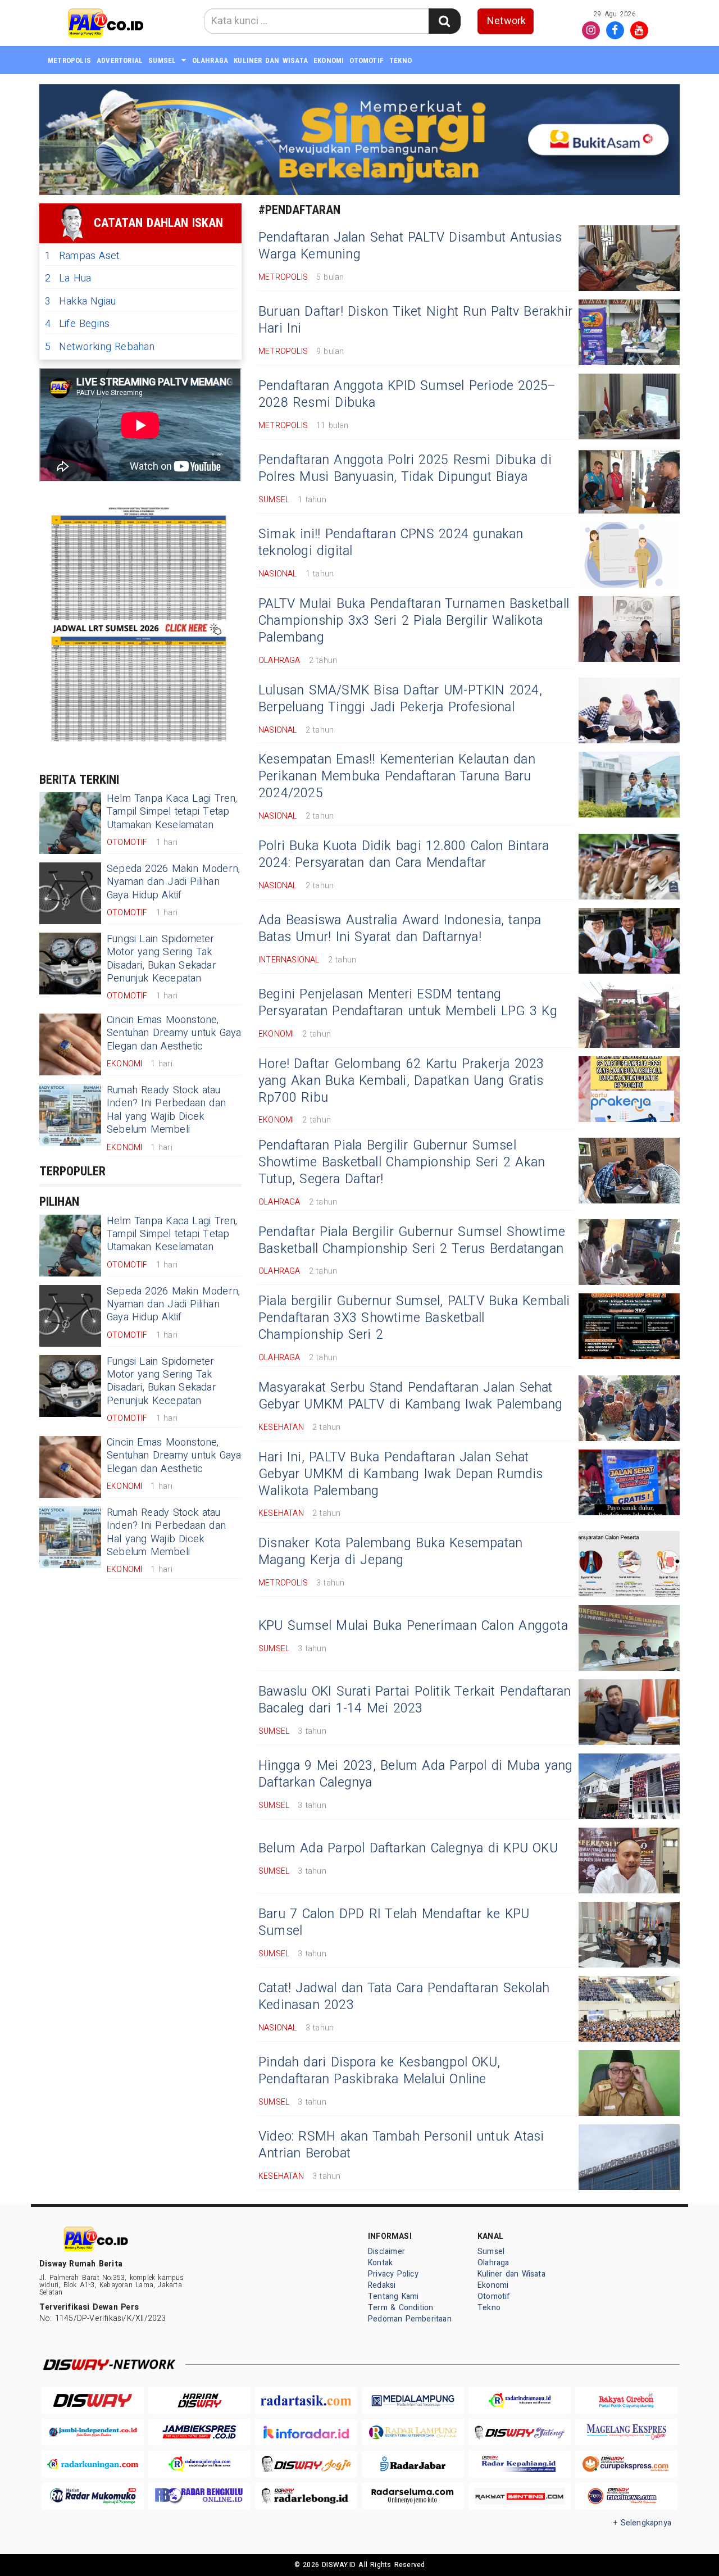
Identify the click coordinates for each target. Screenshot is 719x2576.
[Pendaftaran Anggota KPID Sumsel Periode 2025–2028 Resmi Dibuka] (629, 406)
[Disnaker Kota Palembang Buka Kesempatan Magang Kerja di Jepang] (629, 1564)
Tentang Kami (393, 2296)
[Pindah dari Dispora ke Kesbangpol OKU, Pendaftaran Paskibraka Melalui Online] (629, 2083)
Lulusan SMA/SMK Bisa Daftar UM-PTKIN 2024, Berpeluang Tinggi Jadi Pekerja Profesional (400, 699)
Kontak (380, 2263)
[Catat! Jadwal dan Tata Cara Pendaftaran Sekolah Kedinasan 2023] (629, 2009)
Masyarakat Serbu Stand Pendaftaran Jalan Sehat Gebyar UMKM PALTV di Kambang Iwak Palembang (410, 1396)
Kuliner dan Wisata (271, 60)
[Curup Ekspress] (626, 2464)
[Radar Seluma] (413, 2496)
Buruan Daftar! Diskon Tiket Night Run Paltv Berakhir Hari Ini (415, 320)
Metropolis (69, 60)
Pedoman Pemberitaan (410, 2319)
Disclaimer (386, 2252)
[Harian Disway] (199, 2400)
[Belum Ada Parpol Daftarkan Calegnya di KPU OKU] (629, 1861)
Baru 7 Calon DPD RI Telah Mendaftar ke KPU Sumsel (394, 1923)
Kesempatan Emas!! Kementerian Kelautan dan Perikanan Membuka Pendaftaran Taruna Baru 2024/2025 (397, 776)
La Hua (68, 278)
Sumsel (162, 60)
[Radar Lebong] (306, 2496)
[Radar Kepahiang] (520, 2464)
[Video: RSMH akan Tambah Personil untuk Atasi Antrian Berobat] (629, 2157)
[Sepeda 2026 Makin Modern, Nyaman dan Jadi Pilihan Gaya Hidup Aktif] (70, 893)
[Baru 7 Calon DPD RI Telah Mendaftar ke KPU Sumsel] (629, 1935)
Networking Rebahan (100, 347)
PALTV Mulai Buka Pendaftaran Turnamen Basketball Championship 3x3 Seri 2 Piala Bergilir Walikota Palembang (414, 621)
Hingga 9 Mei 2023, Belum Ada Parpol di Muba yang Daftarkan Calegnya (416, 1774)
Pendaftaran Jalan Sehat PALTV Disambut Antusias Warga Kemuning (410, 246)
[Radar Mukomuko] (93, 2496)
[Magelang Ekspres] (626, 2432)
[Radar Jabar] (413, 2464)
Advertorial (120, 60)
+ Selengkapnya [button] (642, 2523)
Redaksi (382, 2285)
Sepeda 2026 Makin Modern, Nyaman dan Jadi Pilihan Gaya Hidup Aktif (173, 882)
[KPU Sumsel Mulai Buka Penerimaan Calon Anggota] (629, 1638)
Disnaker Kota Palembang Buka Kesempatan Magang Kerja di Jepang (390, 1552)
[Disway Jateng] (520, 2432)
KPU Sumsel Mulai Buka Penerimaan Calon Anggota (413, 1626)
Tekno (401, 60)
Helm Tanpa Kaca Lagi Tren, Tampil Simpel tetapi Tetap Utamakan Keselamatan (172, 812)
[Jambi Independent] (93, 2432)
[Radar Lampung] (413, 2432)
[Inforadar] (306, 2432)
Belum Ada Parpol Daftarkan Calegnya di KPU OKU (408, 1848)
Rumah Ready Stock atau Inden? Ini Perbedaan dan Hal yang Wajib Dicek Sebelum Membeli (166, 1110)
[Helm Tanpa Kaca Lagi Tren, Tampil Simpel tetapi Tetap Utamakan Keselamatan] (70, 823)
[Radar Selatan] (626, 2496)
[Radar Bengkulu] (199, 2496)
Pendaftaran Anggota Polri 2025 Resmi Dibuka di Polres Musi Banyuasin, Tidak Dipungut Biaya (405, 469)
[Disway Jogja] (306, 2464)
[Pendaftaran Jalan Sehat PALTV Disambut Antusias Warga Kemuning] (629, 258)
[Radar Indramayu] (520, 2400)
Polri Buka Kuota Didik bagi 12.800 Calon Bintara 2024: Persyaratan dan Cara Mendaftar (404, 855)
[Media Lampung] (413, 2400)
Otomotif (367, 60)
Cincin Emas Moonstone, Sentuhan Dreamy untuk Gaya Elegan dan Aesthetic (174, 1033)
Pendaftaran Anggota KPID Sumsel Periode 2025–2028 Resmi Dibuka (408, 394)
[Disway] (93, 2400)
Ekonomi (329, 60)
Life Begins (77, 324)
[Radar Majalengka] (199, 2464)
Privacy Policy (393, 2274)
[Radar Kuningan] (93, 2464)
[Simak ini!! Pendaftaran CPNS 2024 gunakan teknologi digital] (629, 555)
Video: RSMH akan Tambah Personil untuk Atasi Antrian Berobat (401, 2145)
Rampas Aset (82, 256)
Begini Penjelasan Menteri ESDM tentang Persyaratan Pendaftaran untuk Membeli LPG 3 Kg (408, 1003)
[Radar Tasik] (306, 2400)
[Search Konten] (444, 21)
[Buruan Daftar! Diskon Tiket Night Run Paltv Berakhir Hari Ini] (629, 332)
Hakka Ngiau (80, 301)
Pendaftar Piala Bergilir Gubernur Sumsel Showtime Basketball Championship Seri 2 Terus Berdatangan (412, 1241)
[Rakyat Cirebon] (626, 2400)
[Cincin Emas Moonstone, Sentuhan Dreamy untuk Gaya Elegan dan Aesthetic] (70, 1044)
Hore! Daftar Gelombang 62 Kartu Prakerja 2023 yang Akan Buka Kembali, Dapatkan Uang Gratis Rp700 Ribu (401, 1081)
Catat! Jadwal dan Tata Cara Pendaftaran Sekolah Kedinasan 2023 (404, 1997)
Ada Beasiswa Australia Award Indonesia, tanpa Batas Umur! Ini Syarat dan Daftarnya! (400, 929)
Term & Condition (401, 2308)
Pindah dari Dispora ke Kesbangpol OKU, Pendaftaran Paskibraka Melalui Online (379, 2071)
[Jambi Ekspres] (199, 2432)
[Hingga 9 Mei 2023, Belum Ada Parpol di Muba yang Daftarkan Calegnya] (629, 1786)
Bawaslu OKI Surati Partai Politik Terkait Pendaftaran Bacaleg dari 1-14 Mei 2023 (415, 1700)
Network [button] (506, 21)
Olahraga (210, 60)
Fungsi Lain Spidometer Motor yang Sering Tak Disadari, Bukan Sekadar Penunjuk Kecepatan (161, 959)
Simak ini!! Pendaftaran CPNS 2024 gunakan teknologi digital (391, 543)
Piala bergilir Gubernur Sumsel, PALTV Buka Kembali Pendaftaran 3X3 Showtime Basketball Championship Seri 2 (414, 1318)
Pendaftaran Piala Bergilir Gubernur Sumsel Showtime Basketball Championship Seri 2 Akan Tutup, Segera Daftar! (402, 1162)
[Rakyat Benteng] (520, 2496)
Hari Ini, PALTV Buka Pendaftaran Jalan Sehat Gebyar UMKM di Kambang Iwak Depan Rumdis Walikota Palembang (401, 1474)
